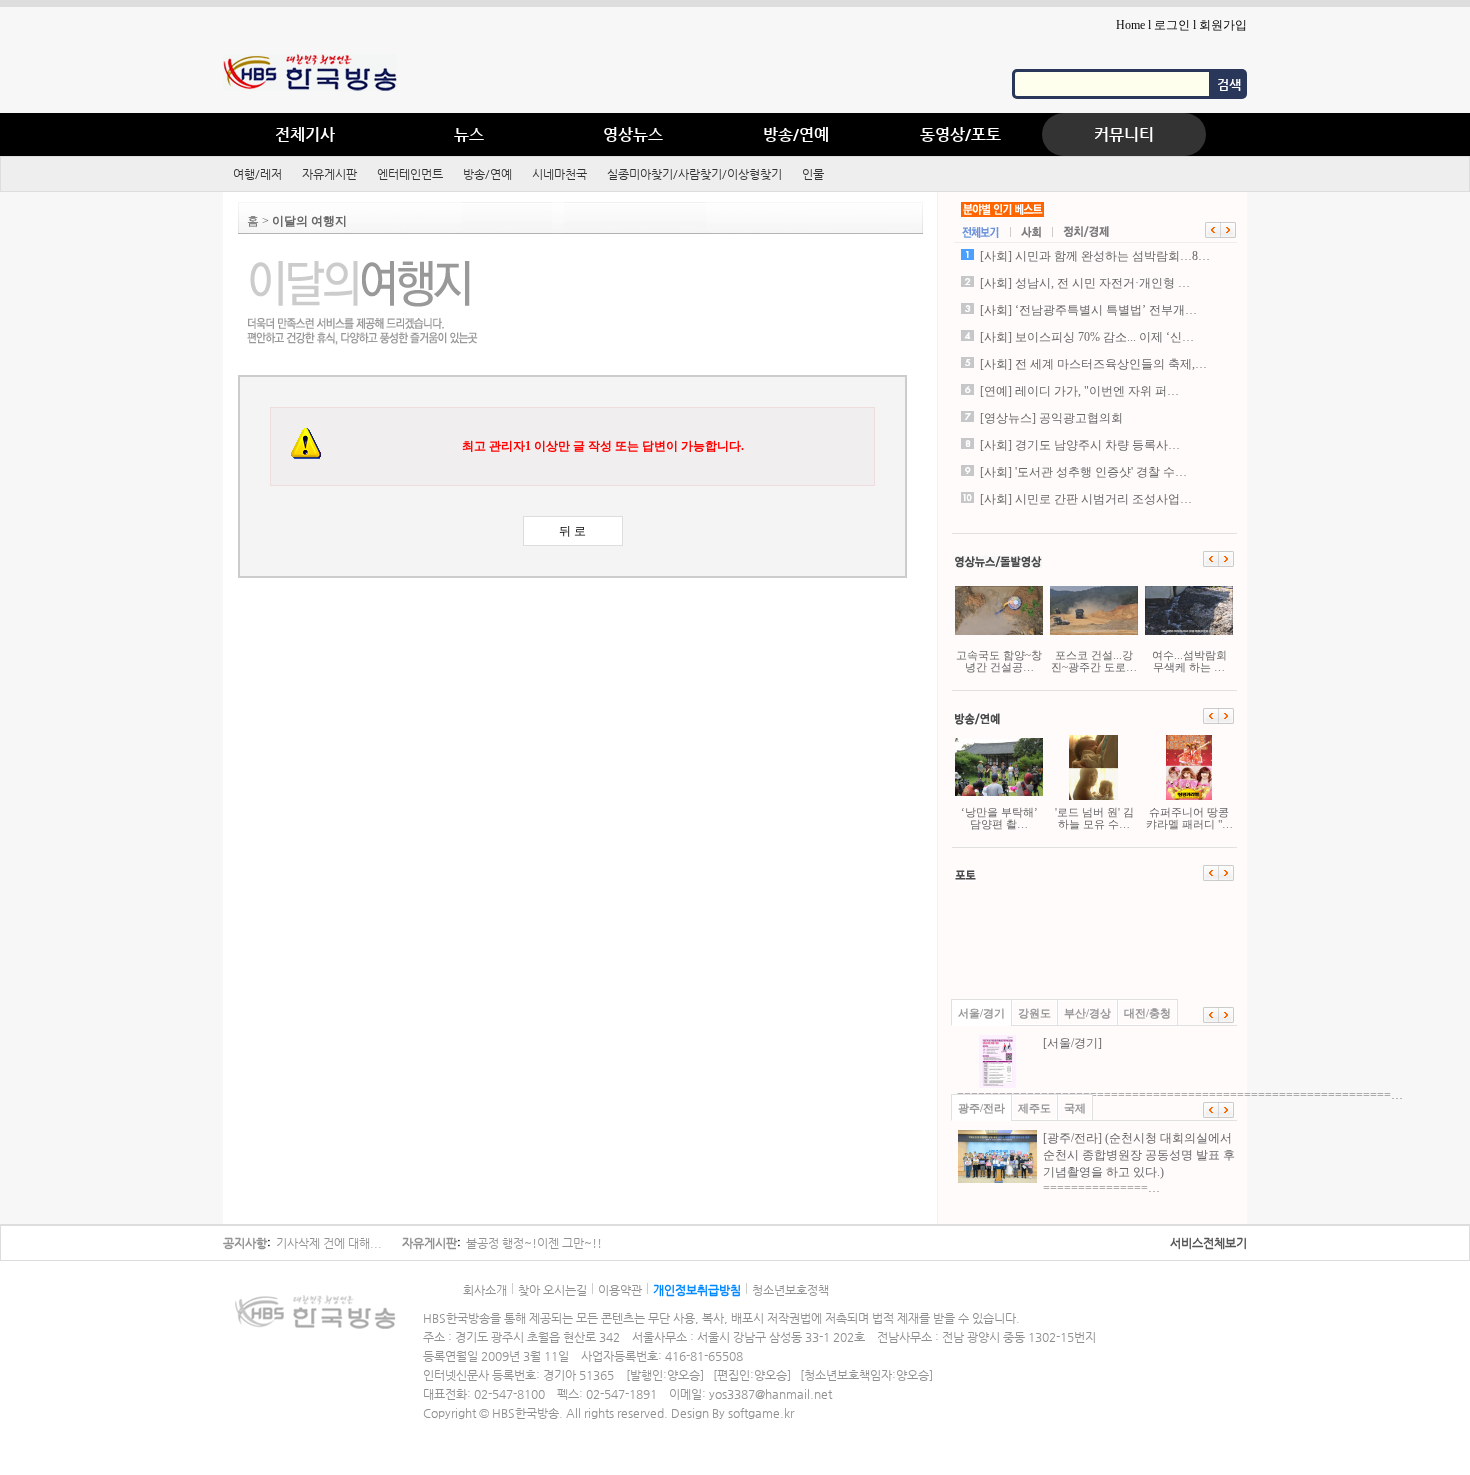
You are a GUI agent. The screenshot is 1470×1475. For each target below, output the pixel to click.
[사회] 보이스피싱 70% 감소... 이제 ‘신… (1087, 337)
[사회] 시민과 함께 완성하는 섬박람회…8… (1095, 256)
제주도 (1034, 1108)
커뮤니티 (1124, 134)
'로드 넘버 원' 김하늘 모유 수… (1094, 818)
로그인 (1172, 25)
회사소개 (485, 1290)
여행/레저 (257, 174)
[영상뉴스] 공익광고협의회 (1051, 418)
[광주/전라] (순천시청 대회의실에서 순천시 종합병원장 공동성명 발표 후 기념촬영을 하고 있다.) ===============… (1139, 1163)
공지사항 (245, 1243)
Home (1130, 25)
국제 (1075, 1108)
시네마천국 (559, 174)
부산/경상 (1087, 1013)
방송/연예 (796, 134)
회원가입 (1223, 25)
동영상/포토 (960, 134)
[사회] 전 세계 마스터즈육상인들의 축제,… (1093, 364)
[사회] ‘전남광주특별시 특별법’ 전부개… (1088, 310)
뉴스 (469, 134)
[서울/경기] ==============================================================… (1097, 1069)
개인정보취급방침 (697, 1290)
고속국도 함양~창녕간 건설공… (999, 661)
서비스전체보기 (1208, 1243)
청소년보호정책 (790, 1290)
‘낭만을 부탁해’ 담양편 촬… (999, 818)
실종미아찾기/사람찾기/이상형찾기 (694, 174)
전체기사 (305, 134)
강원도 (1034, 1013)
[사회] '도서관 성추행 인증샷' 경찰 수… (1083, 472)
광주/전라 (981, 1108)
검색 (1229, 84)
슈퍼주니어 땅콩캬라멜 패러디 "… (1189, 818)
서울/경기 (981, 1013)
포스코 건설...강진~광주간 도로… (1094, 661)
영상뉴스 (633, 134)
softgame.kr (761, 1413)
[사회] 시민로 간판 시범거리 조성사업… (1086, 499)
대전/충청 (1147, 1013)
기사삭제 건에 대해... (329, 1243)
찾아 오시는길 (552, 1290)
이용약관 (620, 1290)
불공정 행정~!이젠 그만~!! (534, 1243)
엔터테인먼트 (410, 174)
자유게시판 (329, 174)
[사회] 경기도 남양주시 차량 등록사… (1080, 445)
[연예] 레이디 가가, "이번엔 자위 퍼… (1079, 391)
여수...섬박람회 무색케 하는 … (1189, 661)
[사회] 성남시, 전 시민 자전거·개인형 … (1085, 283)
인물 (813, 174)
